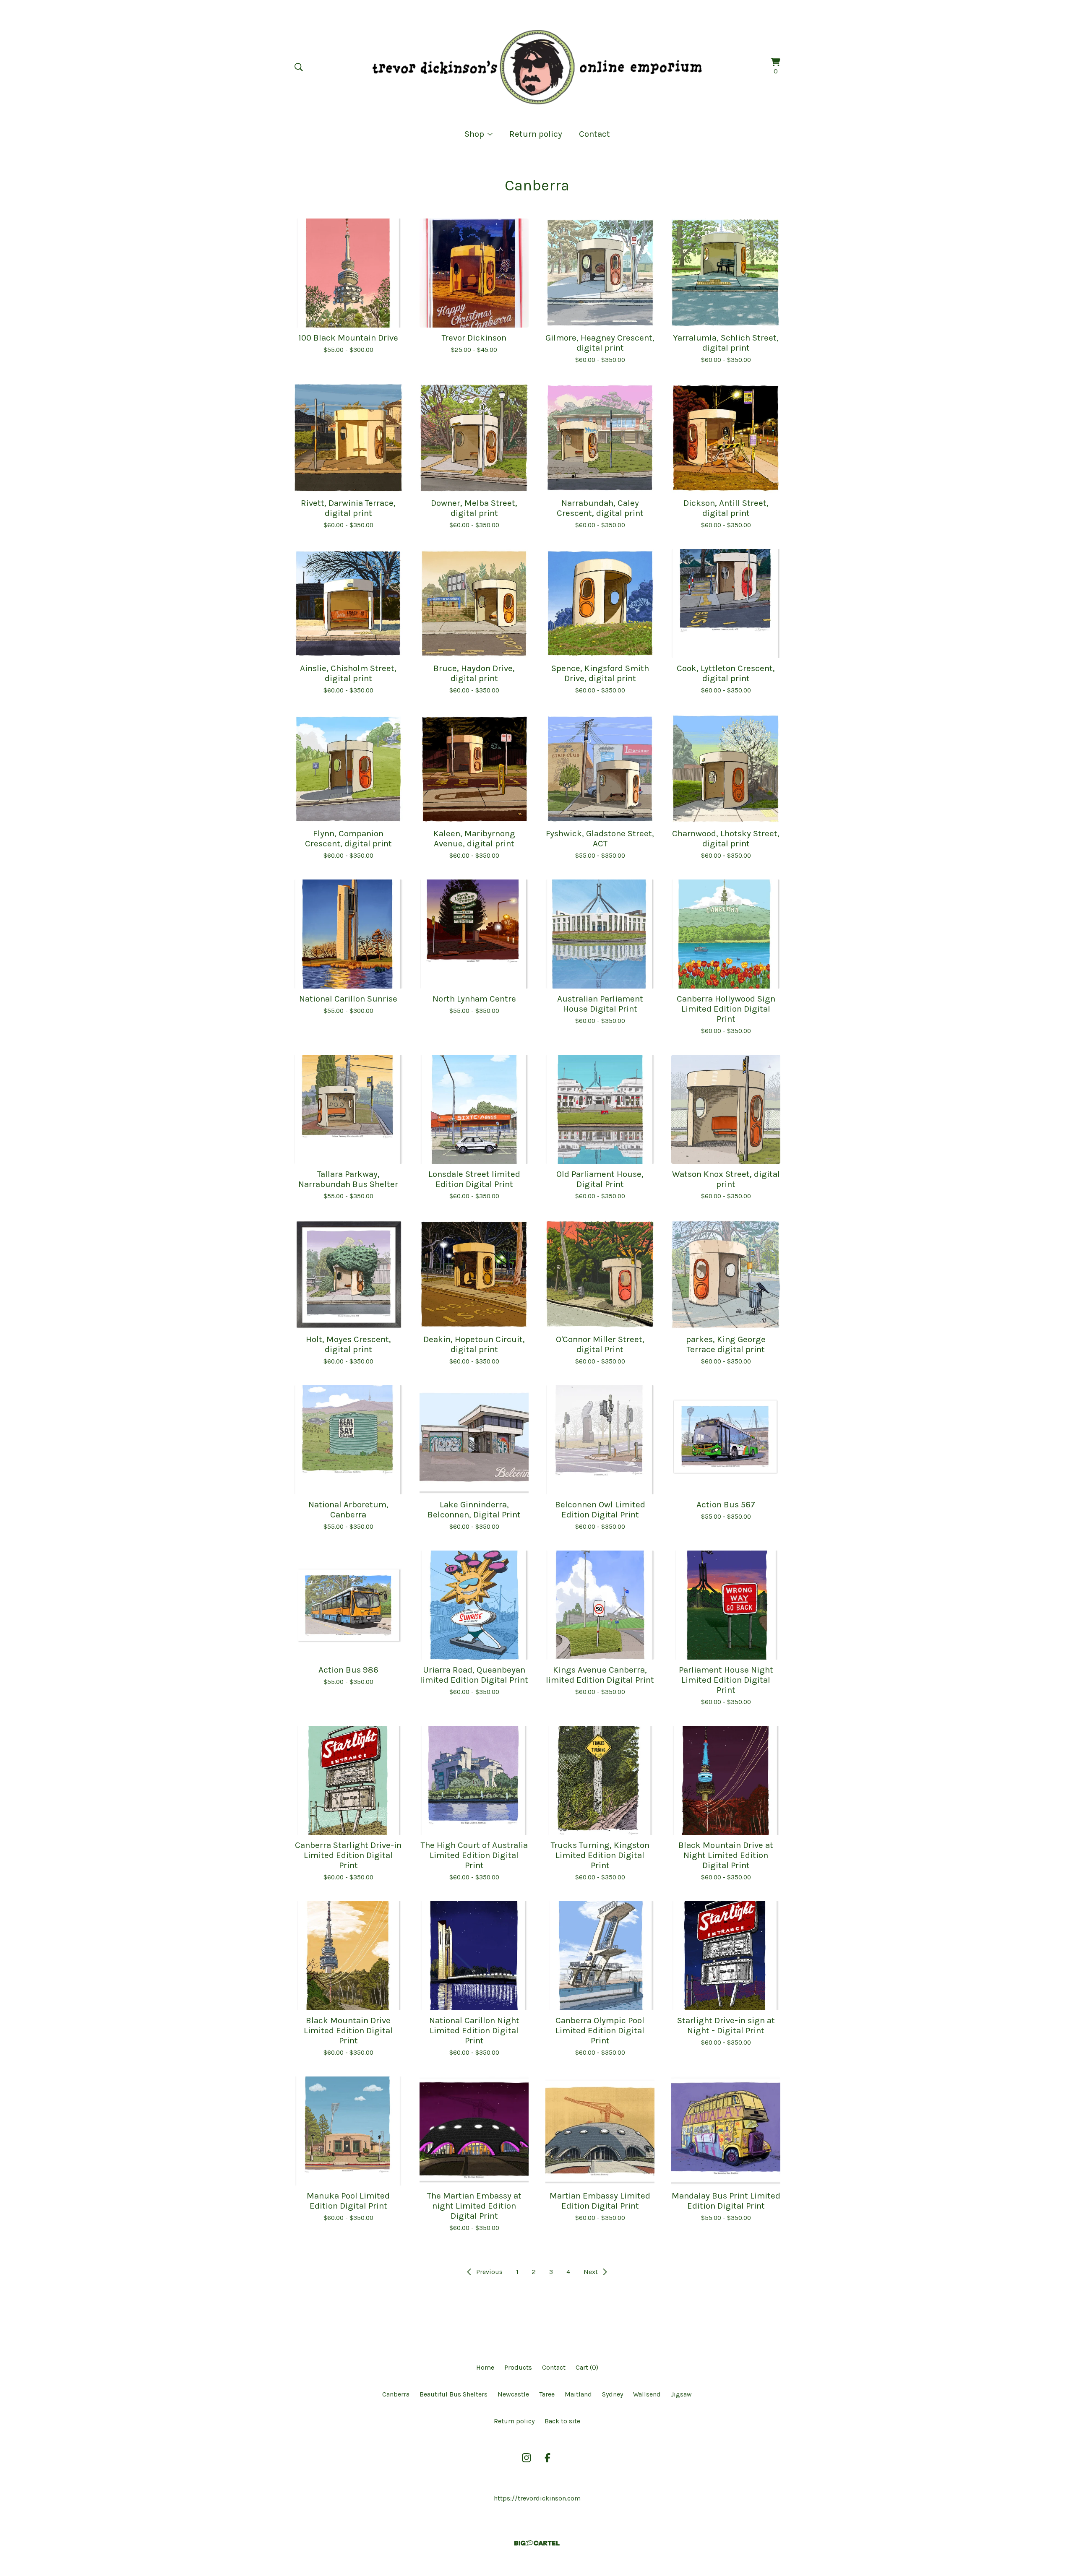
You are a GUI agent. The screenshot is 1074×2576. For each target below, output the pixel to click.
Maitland (578, 2394)
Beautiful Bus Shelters (454, 2394)
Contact (594, 134)
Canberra (396, 2394)
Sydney (613, 2394)
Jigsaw (681, 2394)
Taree (547, 2394)
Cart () (587, 2367)
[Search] (299, 67)
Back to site (562, 2421)
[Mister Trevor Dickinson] (537, 67)
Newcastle (513, 2394)
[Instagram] (527, 2458)
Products (518, 2367)
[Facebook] (547, 2458)
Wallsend (647, 2394)
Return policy (536, 134)
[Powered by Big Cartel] (537, 2543)
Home (485, 2367)
